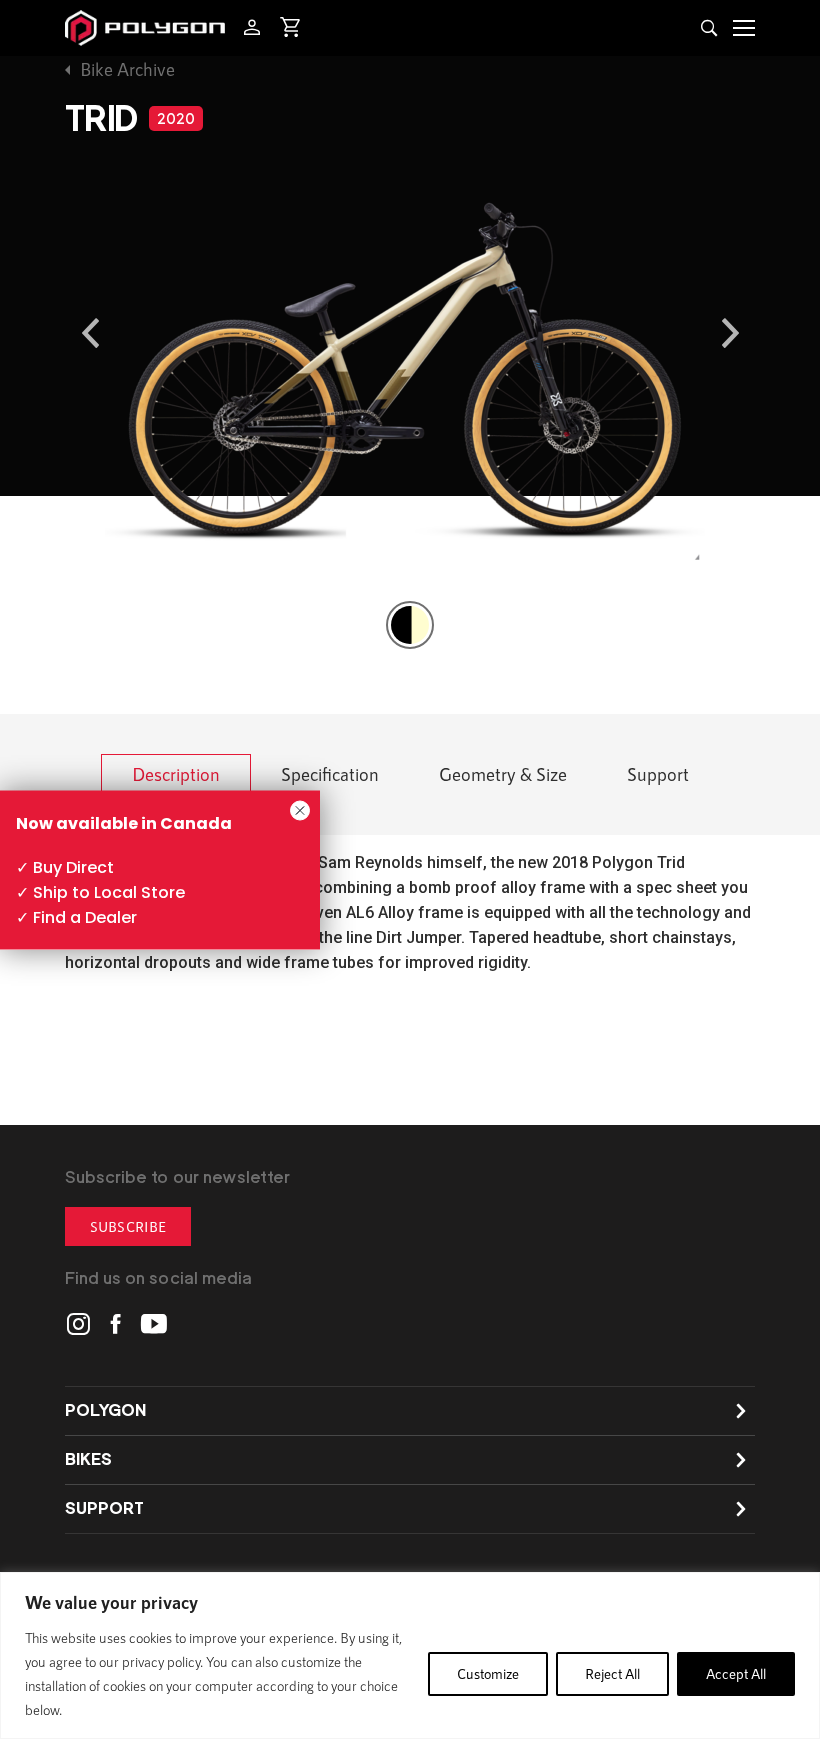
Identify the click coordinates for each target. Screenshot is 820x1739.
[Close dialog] (300, 810)
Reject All (612, 1673)
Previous (90, 333)
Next (730, 333)
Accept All (736, 1673)
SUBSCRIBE (128, 1226)
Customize (488, 1673)
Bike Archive (127, 69)
